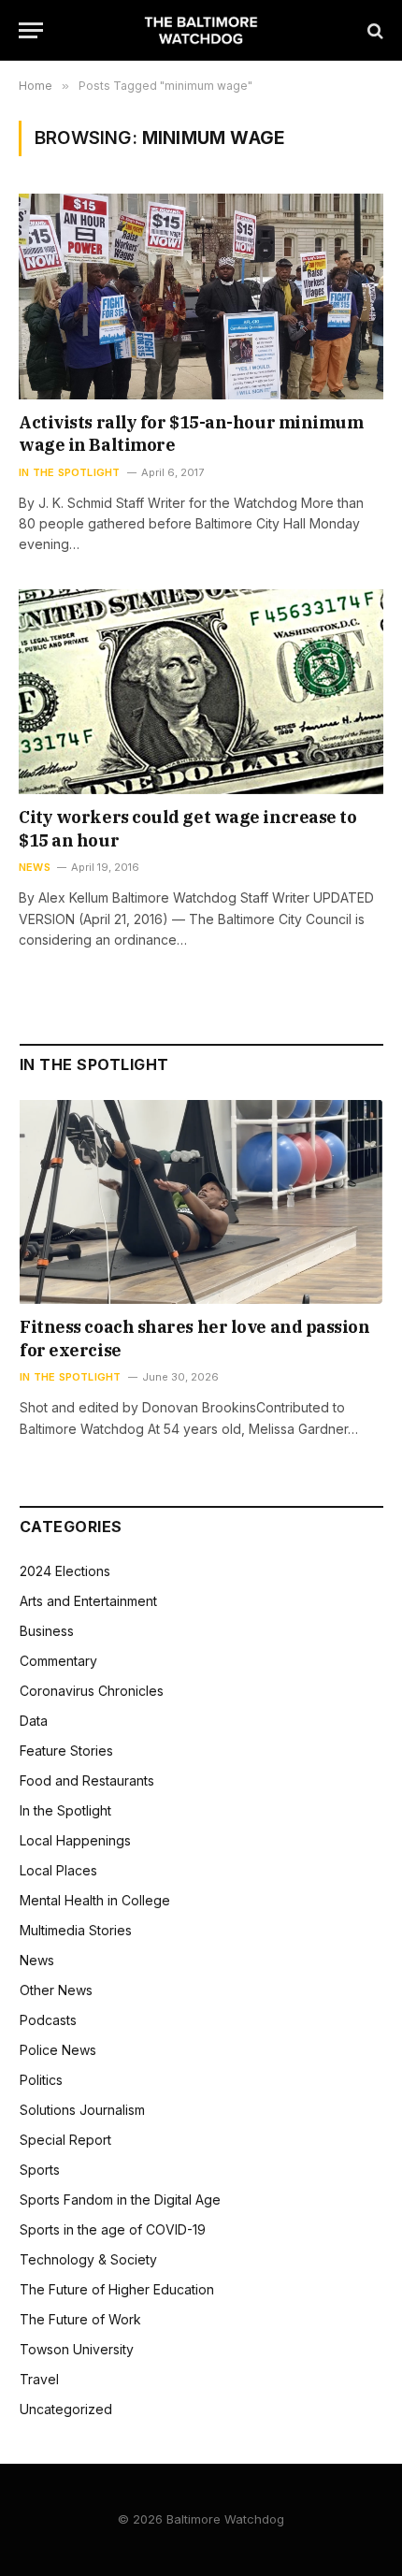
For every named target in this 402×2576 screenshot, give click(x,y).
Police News (58, 2050)
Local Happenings (75, 1840)
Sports (40, 2170)
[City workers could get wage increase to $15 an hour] (201, 692)
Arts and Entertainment (88, 1601)
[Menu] (31, 30)
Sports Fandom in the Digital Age (120, 2200)
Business (47, 1631)
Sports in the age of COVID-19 (113, 2229)
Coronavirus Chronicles (92, 1691)
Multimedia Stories (76, 1930)
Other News (56, 1990)
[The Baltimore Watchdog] (201, 30)
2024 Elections (65, 1571)
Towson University (77, 2349)
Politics (41, 2080)
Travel (39, 2379)
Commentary (58, 1661)
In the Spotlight (65, 1810)
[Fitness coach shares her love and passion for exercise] (201, 1202)
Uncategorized (66, 2409)
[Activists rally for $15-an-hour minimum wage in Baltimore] (201, 296)
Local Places (58, 1870)
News (37, 1960)
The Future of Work (80, 2319)
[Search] (373, 30)
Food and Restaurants (87, 1780)
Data (34, 1721)
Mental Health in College (95, 1900)
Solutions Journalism (82, 2110)
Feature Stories (66, 1751)
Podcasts (48, 2020)
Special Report (65, 2140)
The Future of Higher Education (117, 2289)
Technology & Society (88, 2259)
